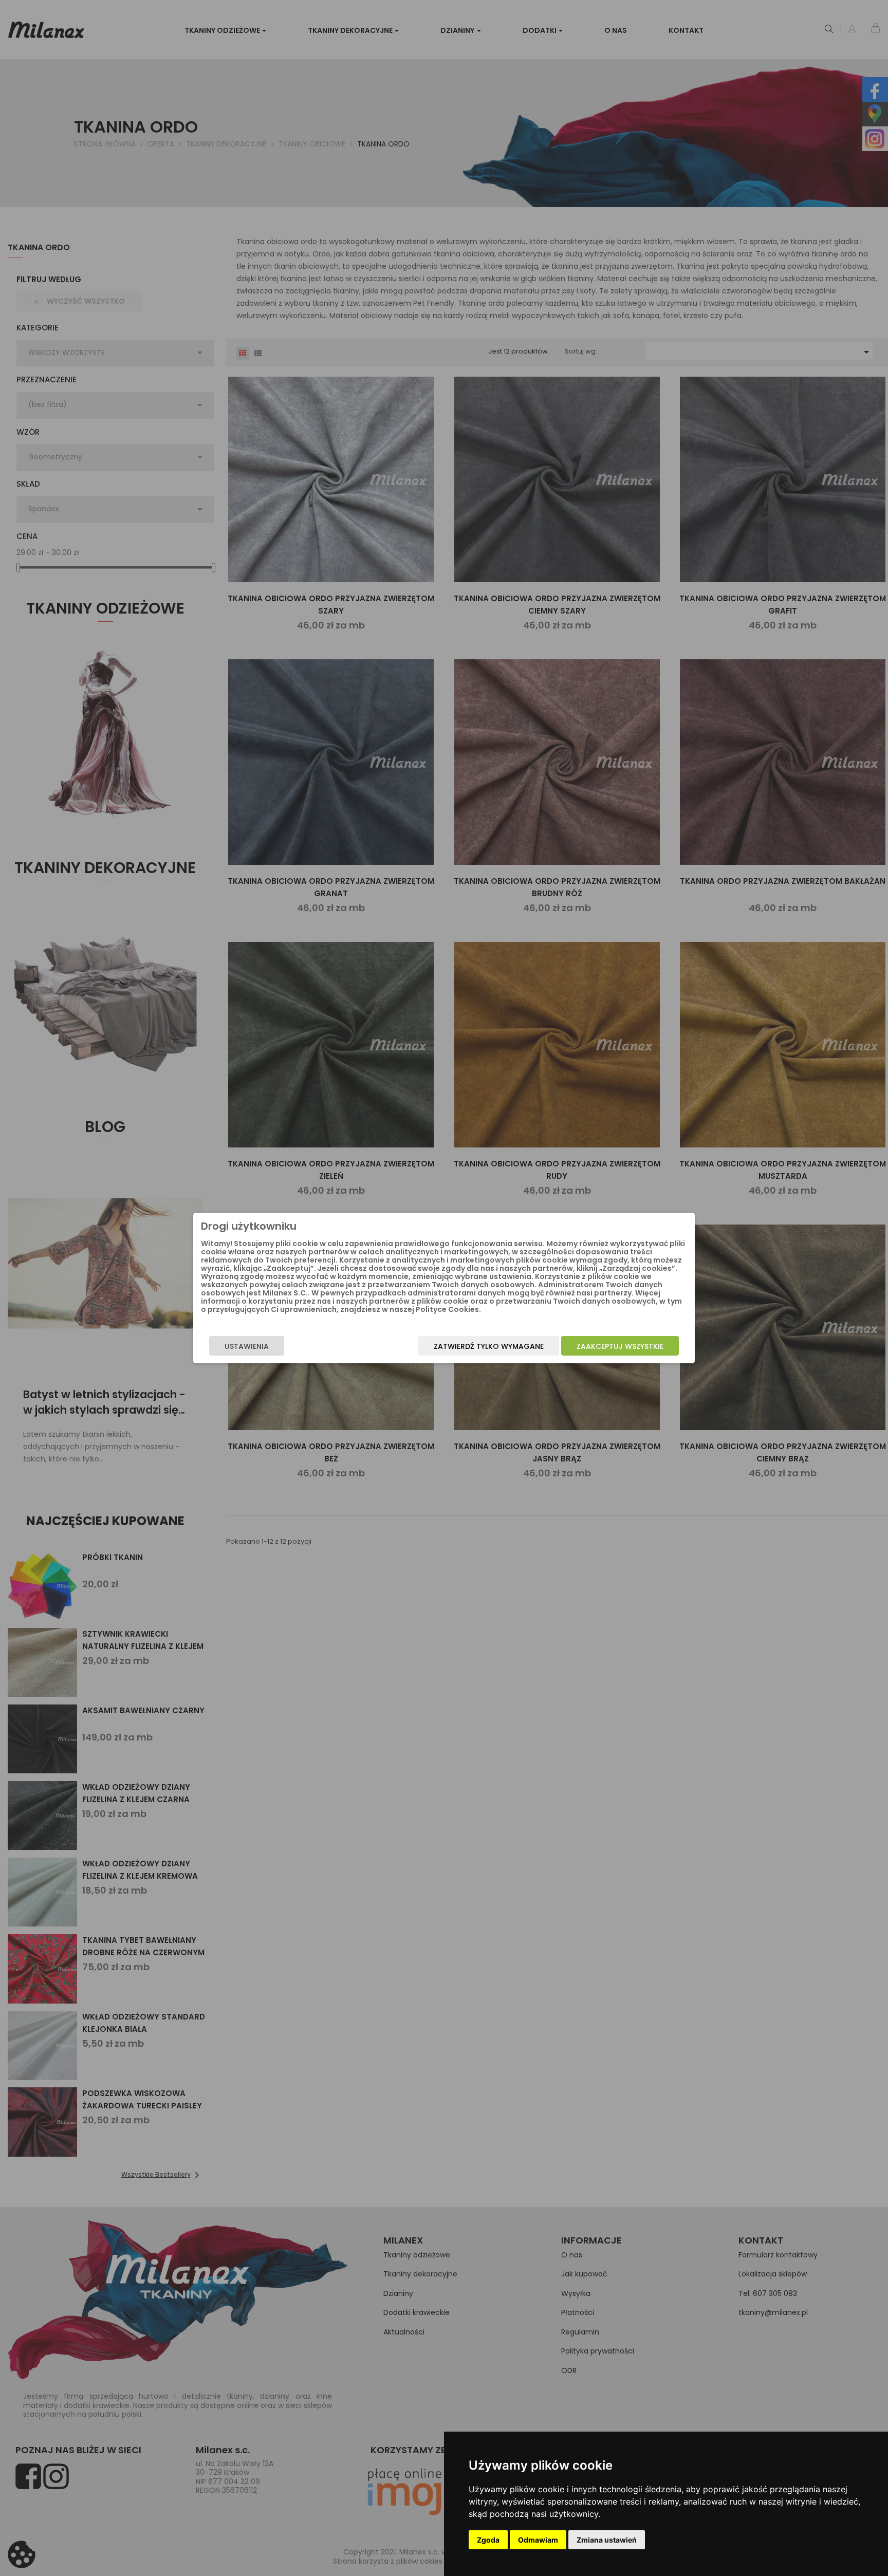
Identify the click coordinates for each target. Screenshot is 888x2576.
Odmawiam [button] (538, 2540)
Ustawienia (247, 1346)
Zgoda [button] (488, 2540)
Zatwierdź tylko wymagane (489, 1346)
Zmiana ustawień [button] (607, 2540)
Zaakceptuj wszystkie (620, 1346)
